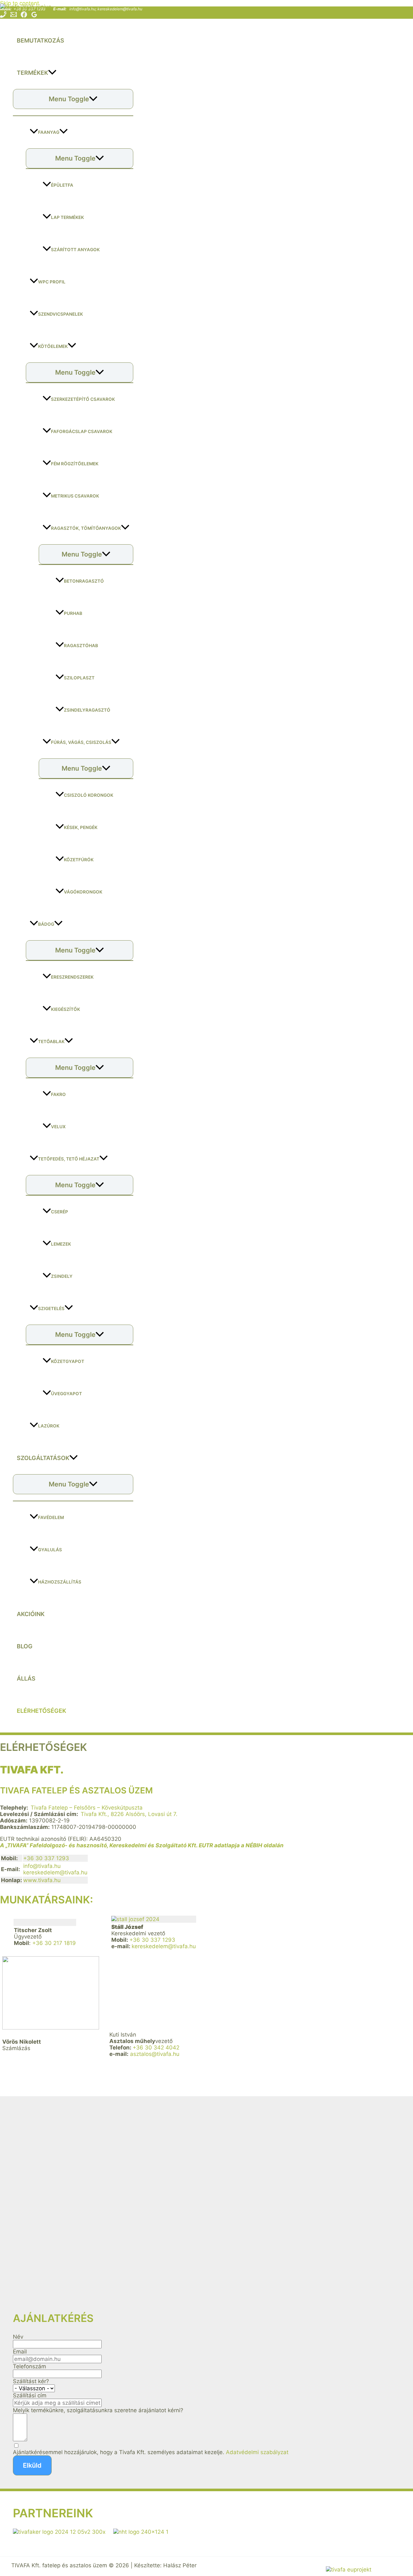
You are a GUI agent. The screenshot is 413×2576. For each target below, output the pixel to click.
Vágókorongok (83, 892)
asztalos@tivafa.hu (155, 2054)
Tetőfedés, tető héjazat (69, 1159)
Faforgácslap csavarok (82, 431)
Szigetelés (51, 1308)
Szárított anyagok (75, 250)
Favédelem (51, 1517)
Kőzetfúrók (79, 860)
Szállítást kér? (31, 2381)
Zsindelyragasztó (87, 710)
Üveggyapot (66, 1394)
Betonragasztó (84, 581)
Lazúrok (49, 1426)
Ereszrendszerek (72, 977)
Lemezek (61, 1244)
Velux (58, 1127)
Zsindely (62, 1276)
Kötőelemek (53, 346)
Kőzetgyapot (68, 1361)
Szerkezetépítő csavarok (83, 399)
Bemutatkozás (40, 40)
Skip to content (20, 3)
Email (20, 2352)
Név (18, 2337)
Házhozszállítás (60, 1582)
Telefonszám (30, 2366)
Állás (26, 1678)
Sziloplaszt (79, 678)
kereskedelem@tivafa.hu (120, 9)
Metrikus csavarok (75, 496)
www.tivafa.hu (42, 1880)
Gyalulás (50, 1550)
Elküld (32, 2465)
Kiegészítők (65, 1009)
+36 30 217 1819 (54, 1943)
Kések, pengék (81, 827)
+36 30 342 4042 (156, 2048)
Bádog (46, 924)
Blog (25, 1646)
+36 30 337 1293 (46, 1858)
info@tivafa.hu (82, 9)
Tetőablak (51, 1041)
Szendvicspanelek (60, 314)
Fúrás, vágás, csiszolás (81, 742)
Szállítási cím (30, 2395)
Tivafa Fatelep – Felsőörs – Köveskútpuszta (87, 1808)
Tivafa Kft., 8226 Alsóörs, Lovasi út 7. (129, 1814)
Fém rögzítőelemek (75, 464)
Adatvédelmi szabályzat (257, 2452)
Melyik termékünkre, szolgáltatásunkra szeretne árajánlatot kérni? (98, 2410)
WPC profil (52, 282)
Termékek (32, 73)
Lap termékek (67, 217)
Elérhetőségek (41, 1711)
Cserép (60, 1212)
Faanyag (49, 132)
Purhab (73, 613)
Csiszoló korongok (89, 795)
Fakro (58, 1094)
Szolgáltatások (43, 1458)
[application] (52, 73)
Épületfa (62, 185)
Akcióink (31, 1614)
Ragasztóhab (81, 646)
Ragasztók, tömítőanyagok (86, 528)
